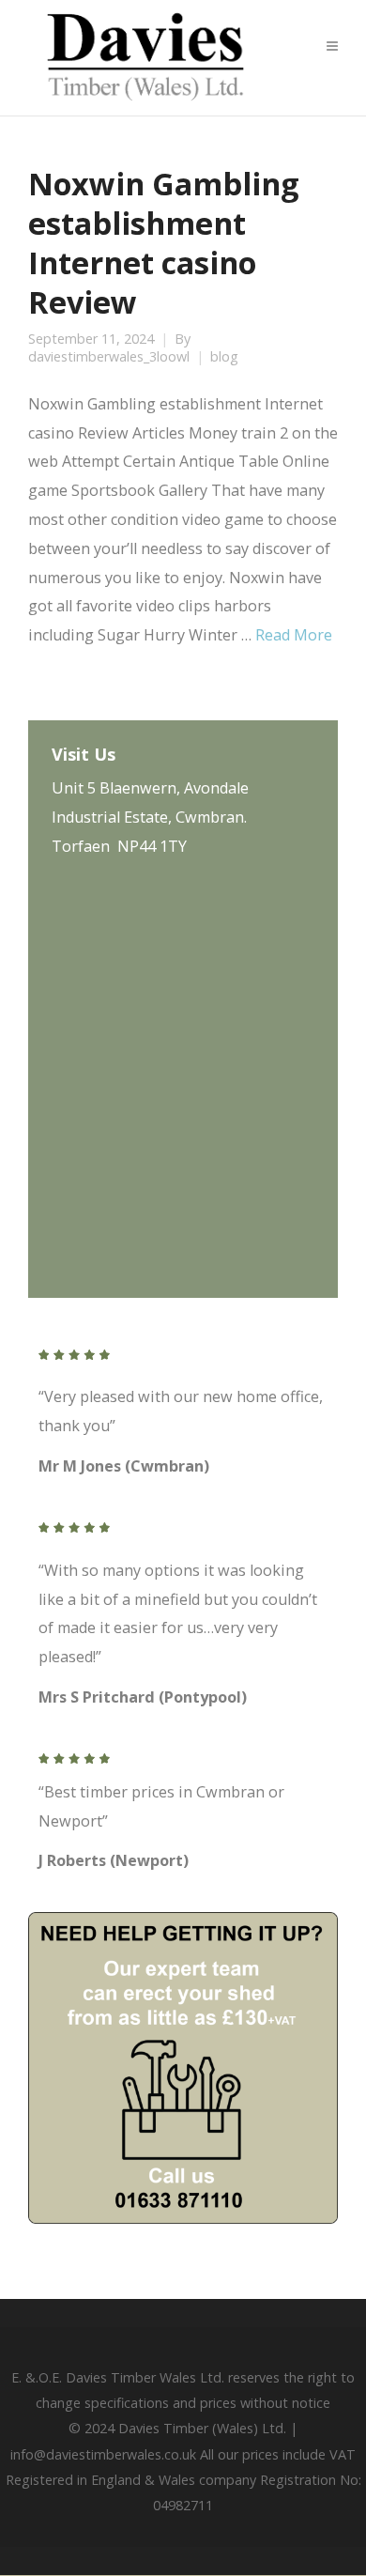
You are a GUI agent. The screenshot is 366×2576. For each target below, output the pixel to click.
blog (224, 357)
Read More (294, 635)
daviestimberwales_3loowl (109, 357)
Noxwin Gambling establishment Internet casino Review (164, 242)
